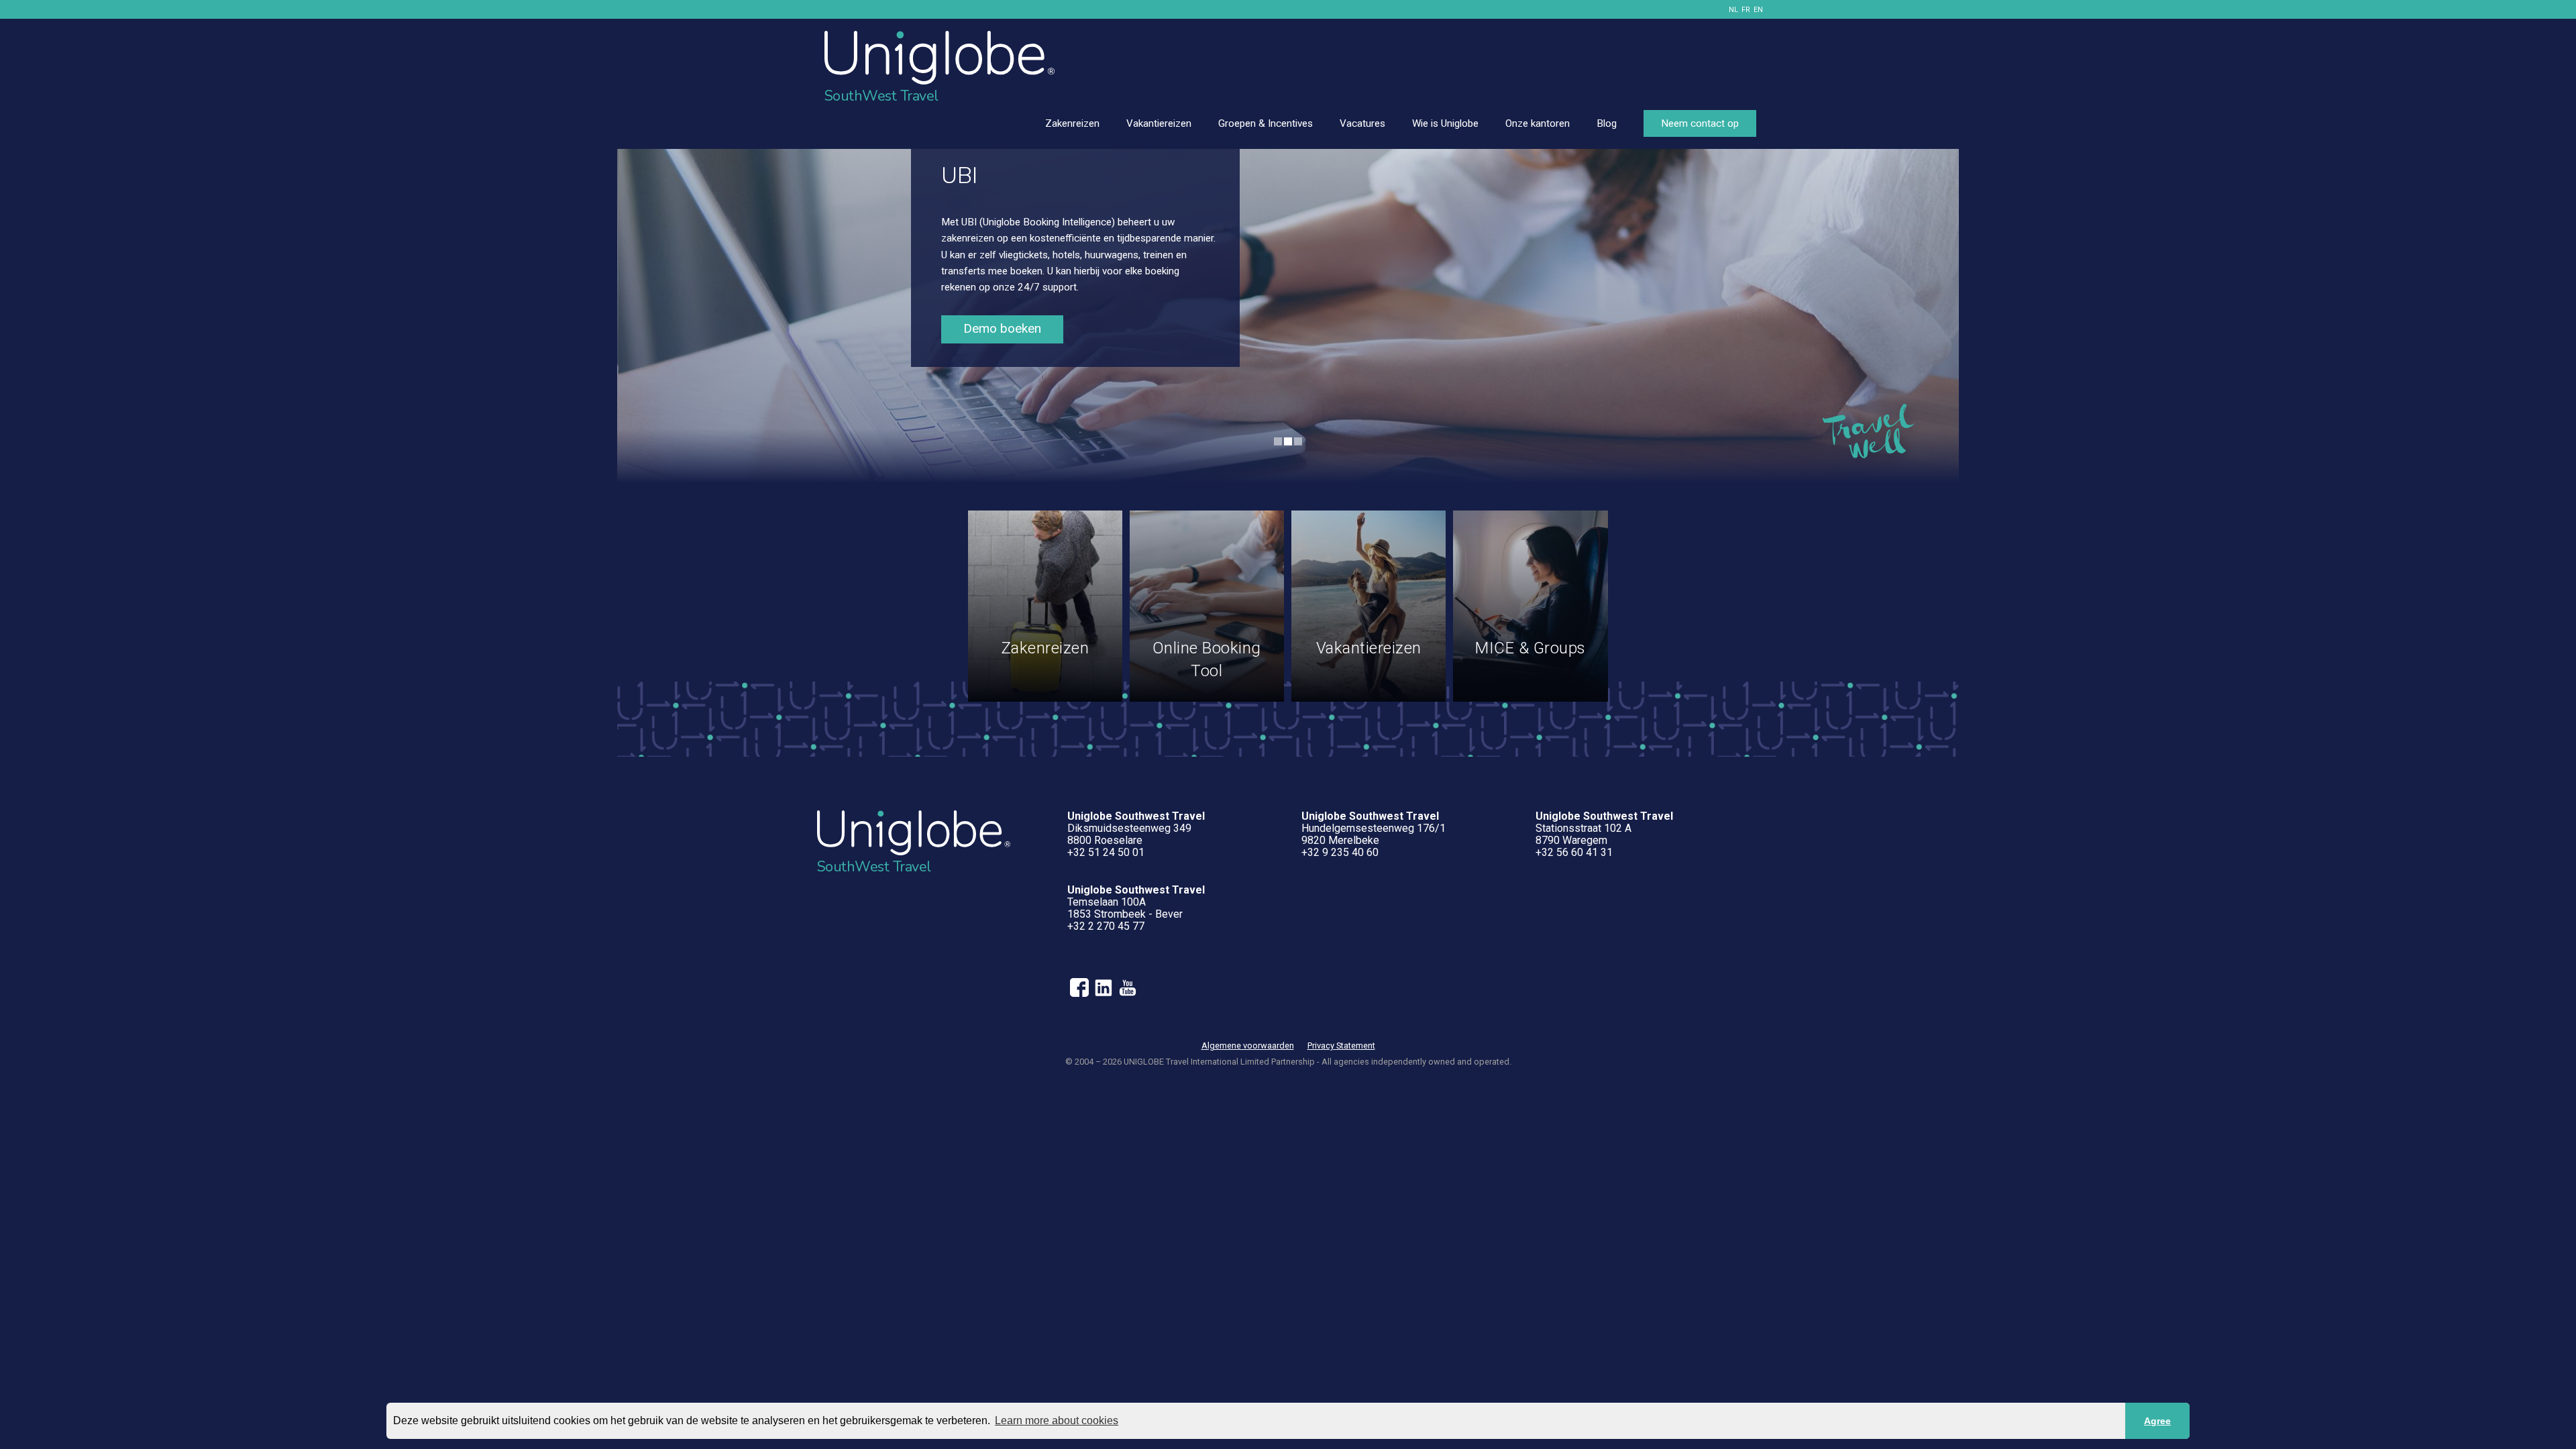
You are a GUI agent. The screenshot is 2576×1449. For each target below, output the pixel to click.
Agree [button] (2157, 1421)
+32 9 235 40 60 (1340, 852)
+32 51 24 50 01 (1106, 852)
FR (1746, 10)
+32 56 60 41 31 (1574, 852)
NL (1733, 10)
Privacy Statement (1341, 1045)
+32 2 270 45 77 (1106, 926)
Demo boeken (1002, 328)
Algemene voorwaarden (1248, 1045)
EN (1758, 10)
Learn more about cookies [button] (1057, 1420)
